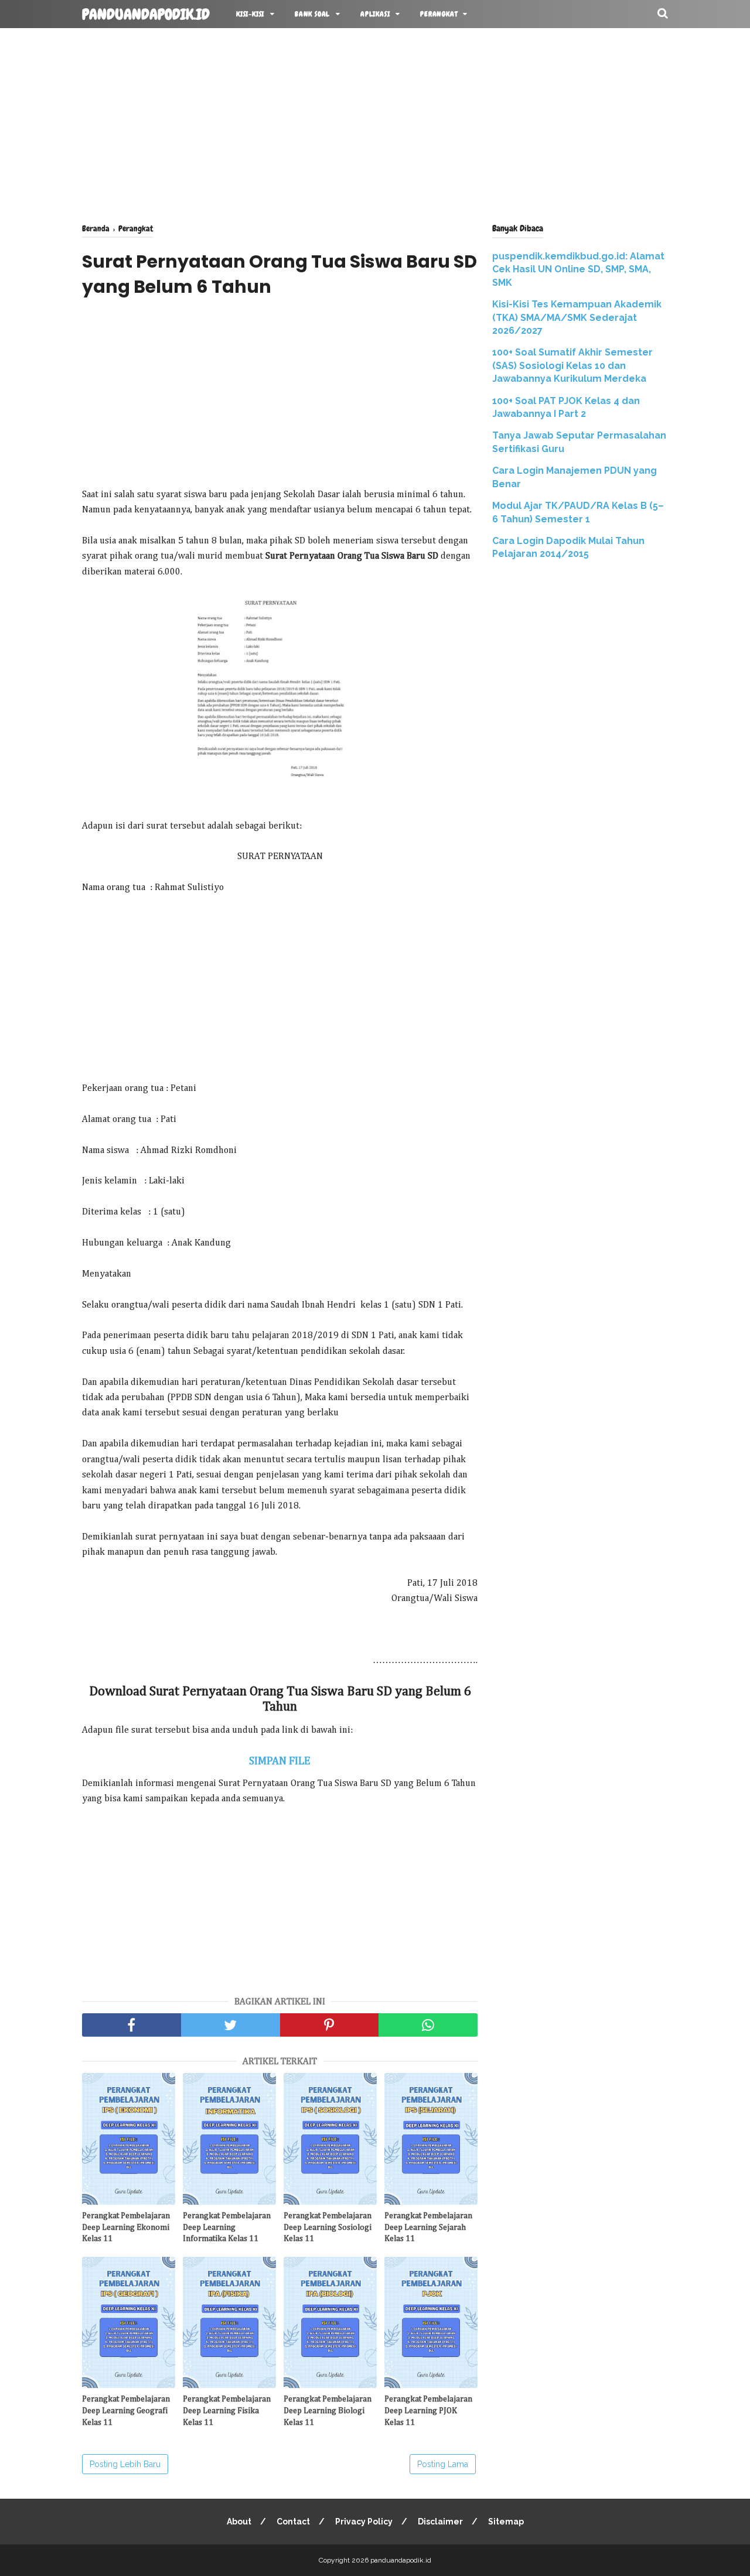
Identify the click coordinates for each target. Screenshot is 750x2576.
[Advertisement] (375, 123)
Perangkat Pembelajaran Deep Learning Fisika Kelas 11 (227, 2411)
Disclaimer (440, 2522)
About (239, 2522)
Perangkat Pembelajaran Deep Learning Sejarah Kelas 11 (428, 2227)
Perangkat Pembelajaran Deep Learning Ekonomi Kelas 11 (126, 2227)
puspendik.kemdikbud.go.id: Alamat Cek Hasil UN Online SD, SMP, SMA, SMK (578, 269)
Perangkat (439, 14)
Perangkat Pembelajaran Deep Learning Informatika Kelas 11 (227, 2227)
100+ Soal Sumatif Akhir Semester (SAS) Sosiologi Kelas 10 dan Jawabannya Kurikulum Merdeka (572, 365)
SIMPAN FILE (280, 1761)
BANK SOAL (312, 14)
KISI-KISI (250, 14)
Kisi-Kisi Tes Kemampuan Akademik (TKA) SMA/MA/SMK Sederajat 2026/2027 (577, 317)
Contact (293, 2522)
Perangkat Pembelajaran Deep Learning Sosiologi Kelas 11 (328, 2227)
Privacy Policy (364, 2522)
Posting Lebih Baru (125, 2464)
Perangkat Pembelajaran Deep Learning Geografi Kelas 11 (126, 2411)
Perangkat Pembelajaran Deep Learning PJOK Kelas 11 (428, 2411)
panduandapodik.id (146, 15)
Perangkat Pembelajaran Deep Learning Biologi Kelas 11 (328, 2411)
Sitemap (506, 2522)
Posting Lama (443, 2464)
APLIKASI (375, 14)
